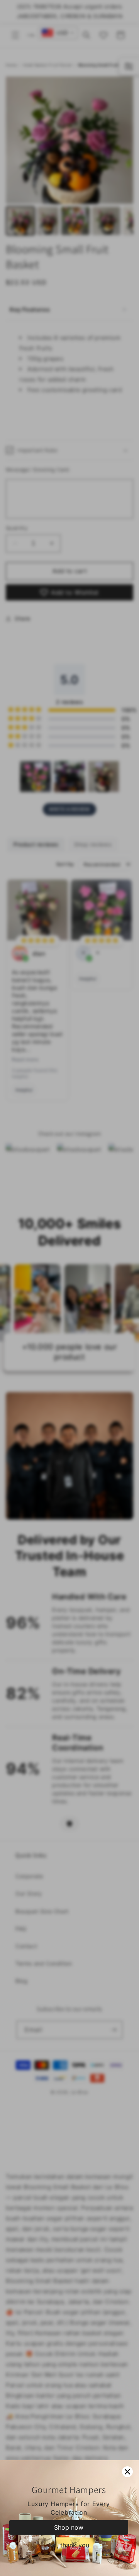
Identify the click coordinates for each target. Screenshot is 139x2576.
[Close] (127, 2472)
